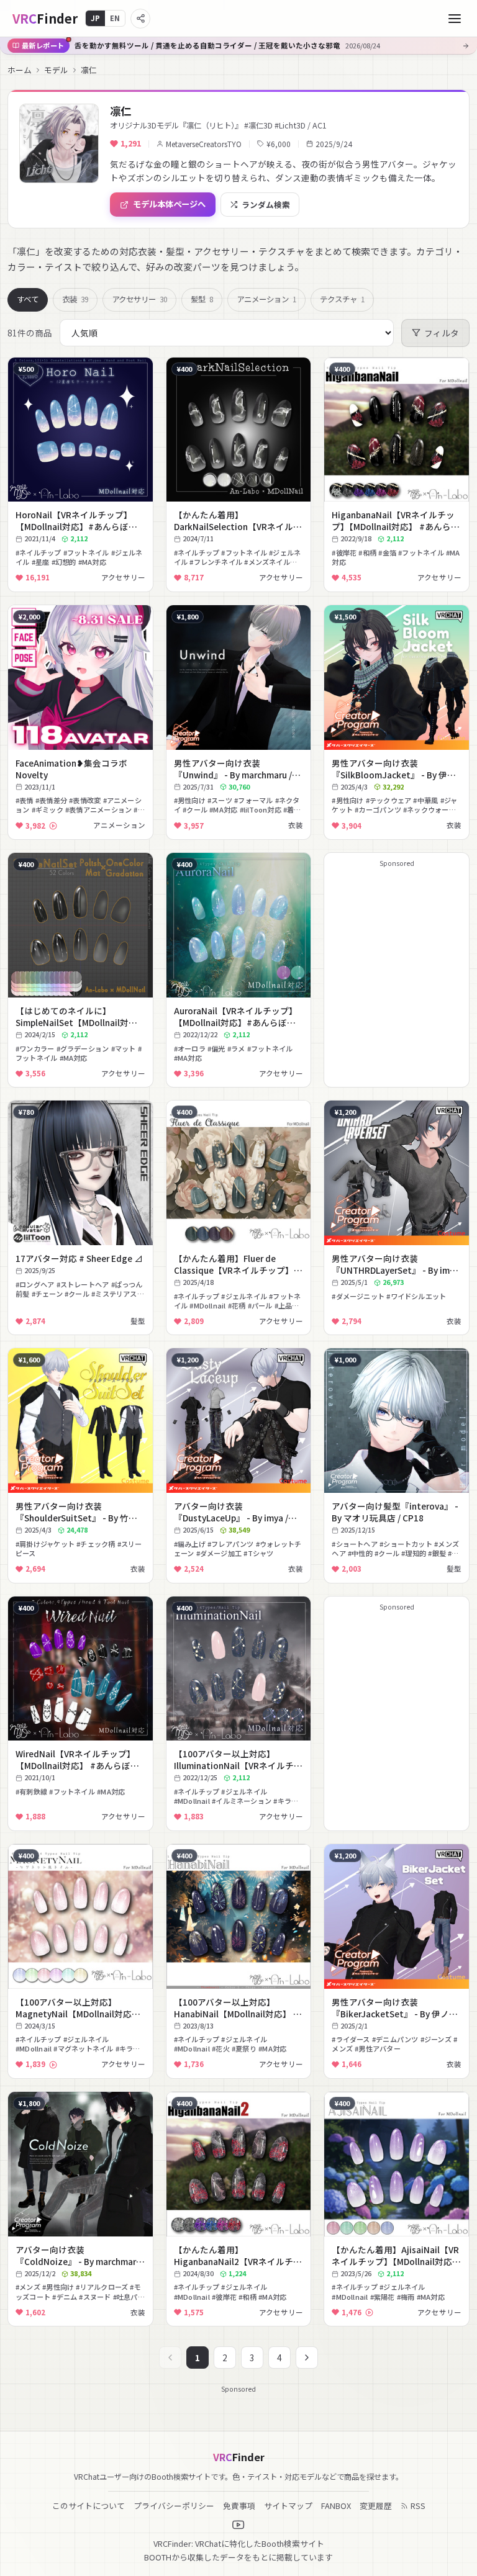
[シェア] (140, 19)
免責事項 (239, 2506)
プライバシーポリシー (174, 2506)
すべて (28, 299)
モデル (56, 70)
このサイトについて (89, 2506)
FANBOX (336, 2506)
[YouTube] (238, 2525)
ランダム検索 (266, 205)
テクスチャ (342, 299)
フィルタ (442, 333)
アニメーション (266, 299)
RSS (418, 2506)
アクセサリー (139, 299)
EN (115, 18)
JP (95, 18)
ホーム (20, 70)
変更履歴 (376, 2506)
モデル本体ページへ (169, 204)
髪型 (202, 299)
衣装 (75, 299)
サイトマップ (288, 2506)
